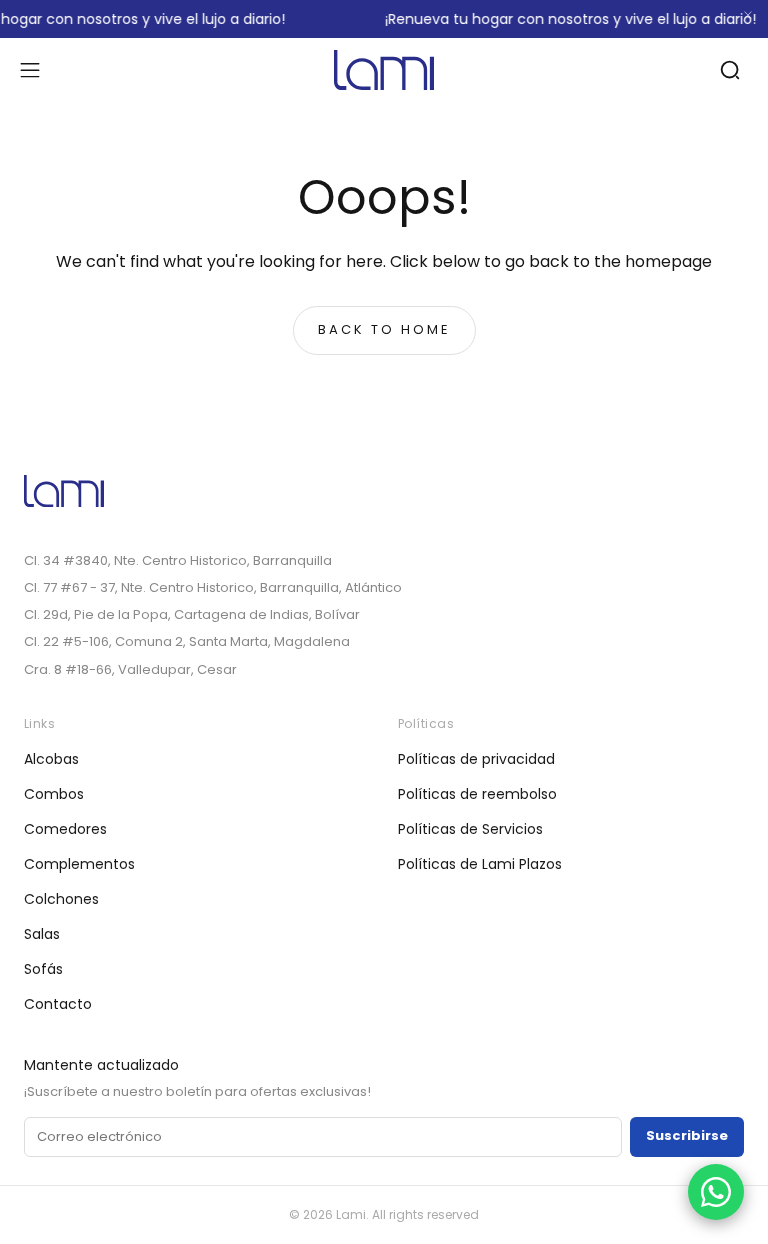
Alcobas (51, 759)
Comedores (65, 829)
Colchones (61, 899)
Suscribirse (687, 1135)
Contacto (58, 1004)
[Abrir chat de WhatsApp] (716, 1192)
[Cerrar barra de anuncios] (748, 15)
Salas (42, 934)
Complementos (79, 864)
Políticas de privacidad (476, 759)
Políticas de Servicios (470, 829)
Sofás (43, 969)
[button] (30, 70)
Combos (54, 794)
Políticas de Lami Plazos (480, 864)
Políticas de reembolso (477, 794)
